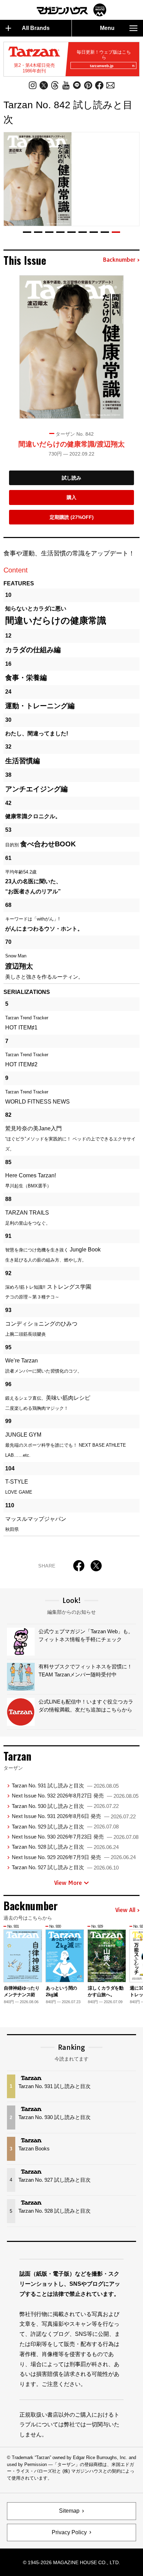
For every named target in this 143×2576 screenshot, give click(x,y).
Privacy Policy (69, 2532)
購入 (71, 497)
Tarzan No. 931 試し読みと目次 (65, 1785)
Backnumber (119, 260)
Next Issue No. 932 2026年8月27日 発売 (75, 1796)
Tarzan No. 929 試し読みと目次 (65, 1827)
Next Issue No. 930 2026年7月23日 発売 (75, 1837)
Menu (107, 28)
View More (68, 1883)
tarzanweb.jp (102, 66)
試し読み (71, 478)
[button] (27, 232)
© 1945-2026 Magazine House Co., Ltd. (71, 2562)
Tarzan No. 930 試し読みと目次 (65, 1806)
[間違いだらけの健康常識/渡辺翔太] (71, 347)
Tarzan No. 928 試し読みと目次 (65, 1847)
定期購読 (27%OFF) (72, 517)
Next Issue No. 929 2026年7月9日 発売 (74, 1857)
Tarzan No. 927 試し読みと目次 (65, 1867)
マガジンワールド (71, 10)
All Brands (36, 28)
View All (125, 1910)
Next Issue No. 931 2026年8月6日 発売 (74, 1816)
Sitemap (69, 2511)
